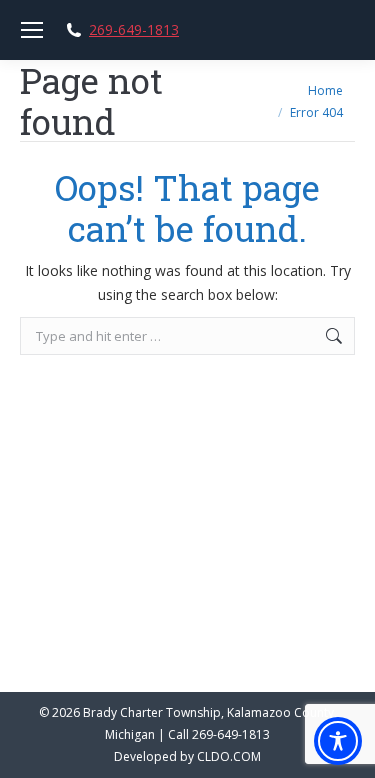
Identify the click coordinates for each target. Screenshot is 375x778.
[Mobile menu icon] (32, 30)
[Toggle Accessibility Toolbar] (338, 741)
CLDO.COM (229, 756)
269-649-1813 (134, 30)
